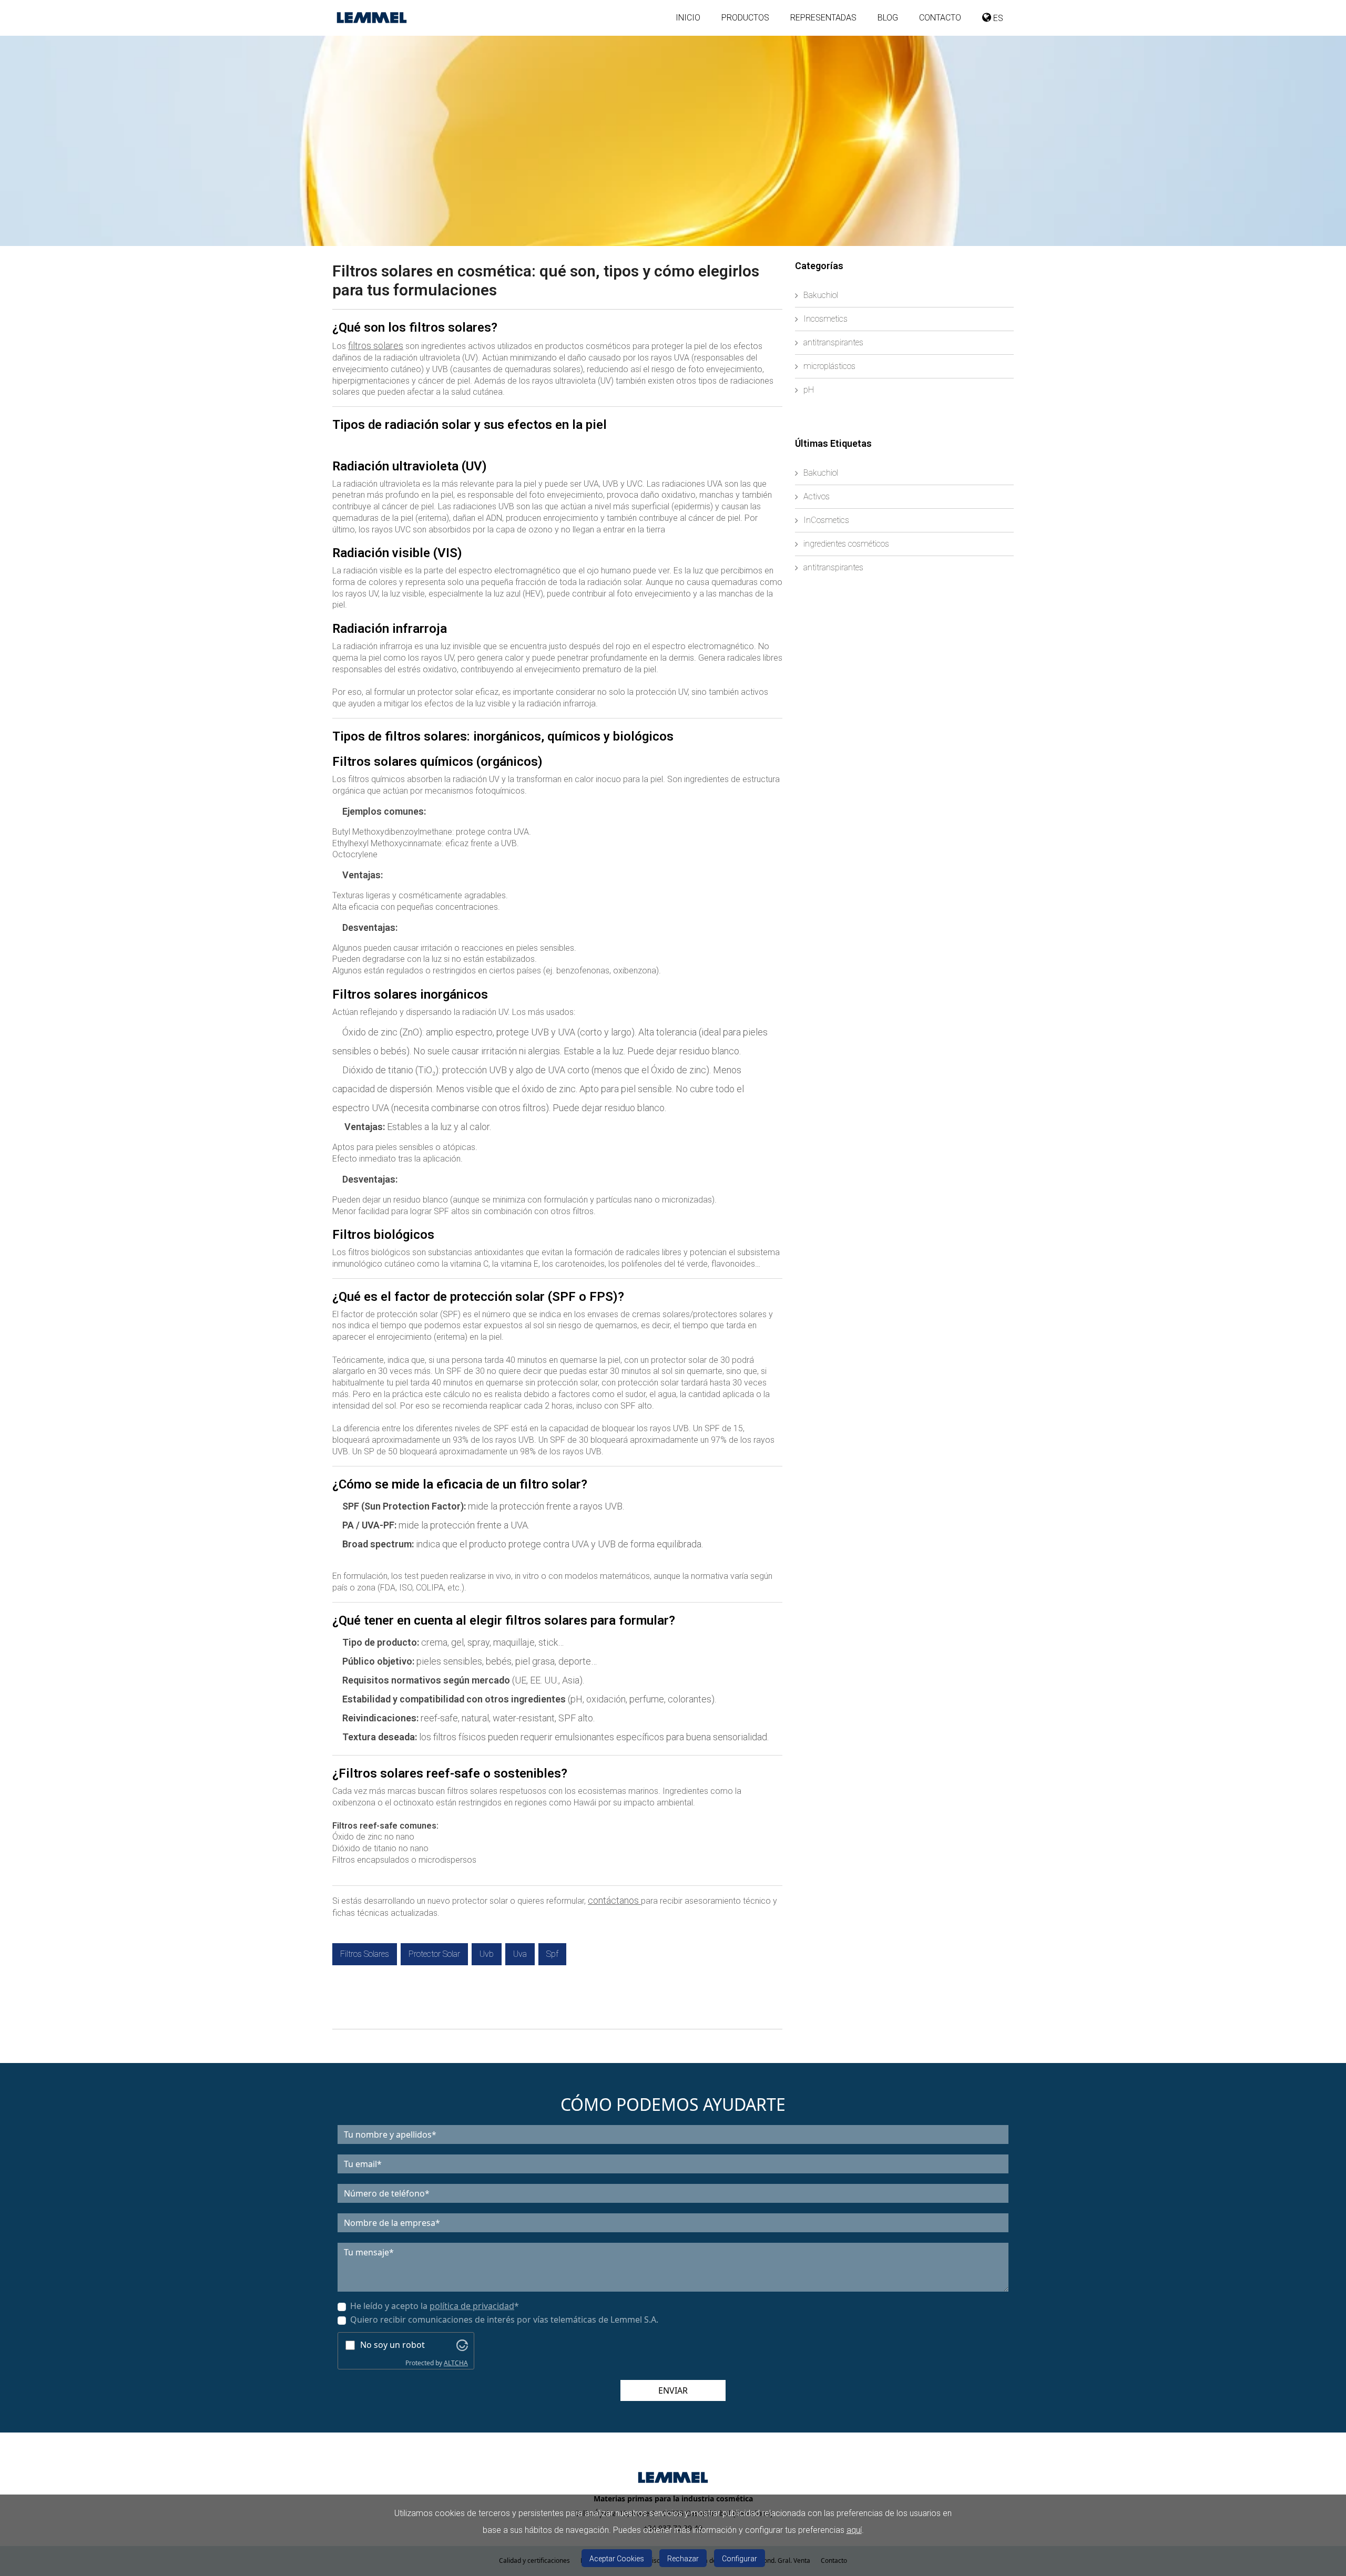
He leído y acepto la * (435, 2306)
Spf (552, 1954)
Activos (817, 496)
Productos (745, 18)
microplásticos (829, 366)
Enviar (673, 2390)
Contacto (940, 18)
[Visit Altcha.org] (462, 2344)
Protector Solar (434, 1954)
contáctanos (614, 1900)
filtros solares (376, 346)
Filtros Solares (365, 1954)
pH (809, 390)
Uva (520, 1954)
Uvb (487, 1954)
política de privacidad (472, 2306)
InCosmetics (826, 520)
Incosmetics (825, 319)
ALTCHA (456, 2363)
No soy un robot (392, 2345)
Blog (888, 18)
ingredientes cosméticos (846, 544)
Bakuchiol (821, 295)
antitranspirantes (833, 342)
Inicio (688, 18)
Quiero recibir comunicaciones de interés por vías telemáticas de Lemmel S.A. (504, 2320)
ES (997, 18)
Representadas (823, 18)
